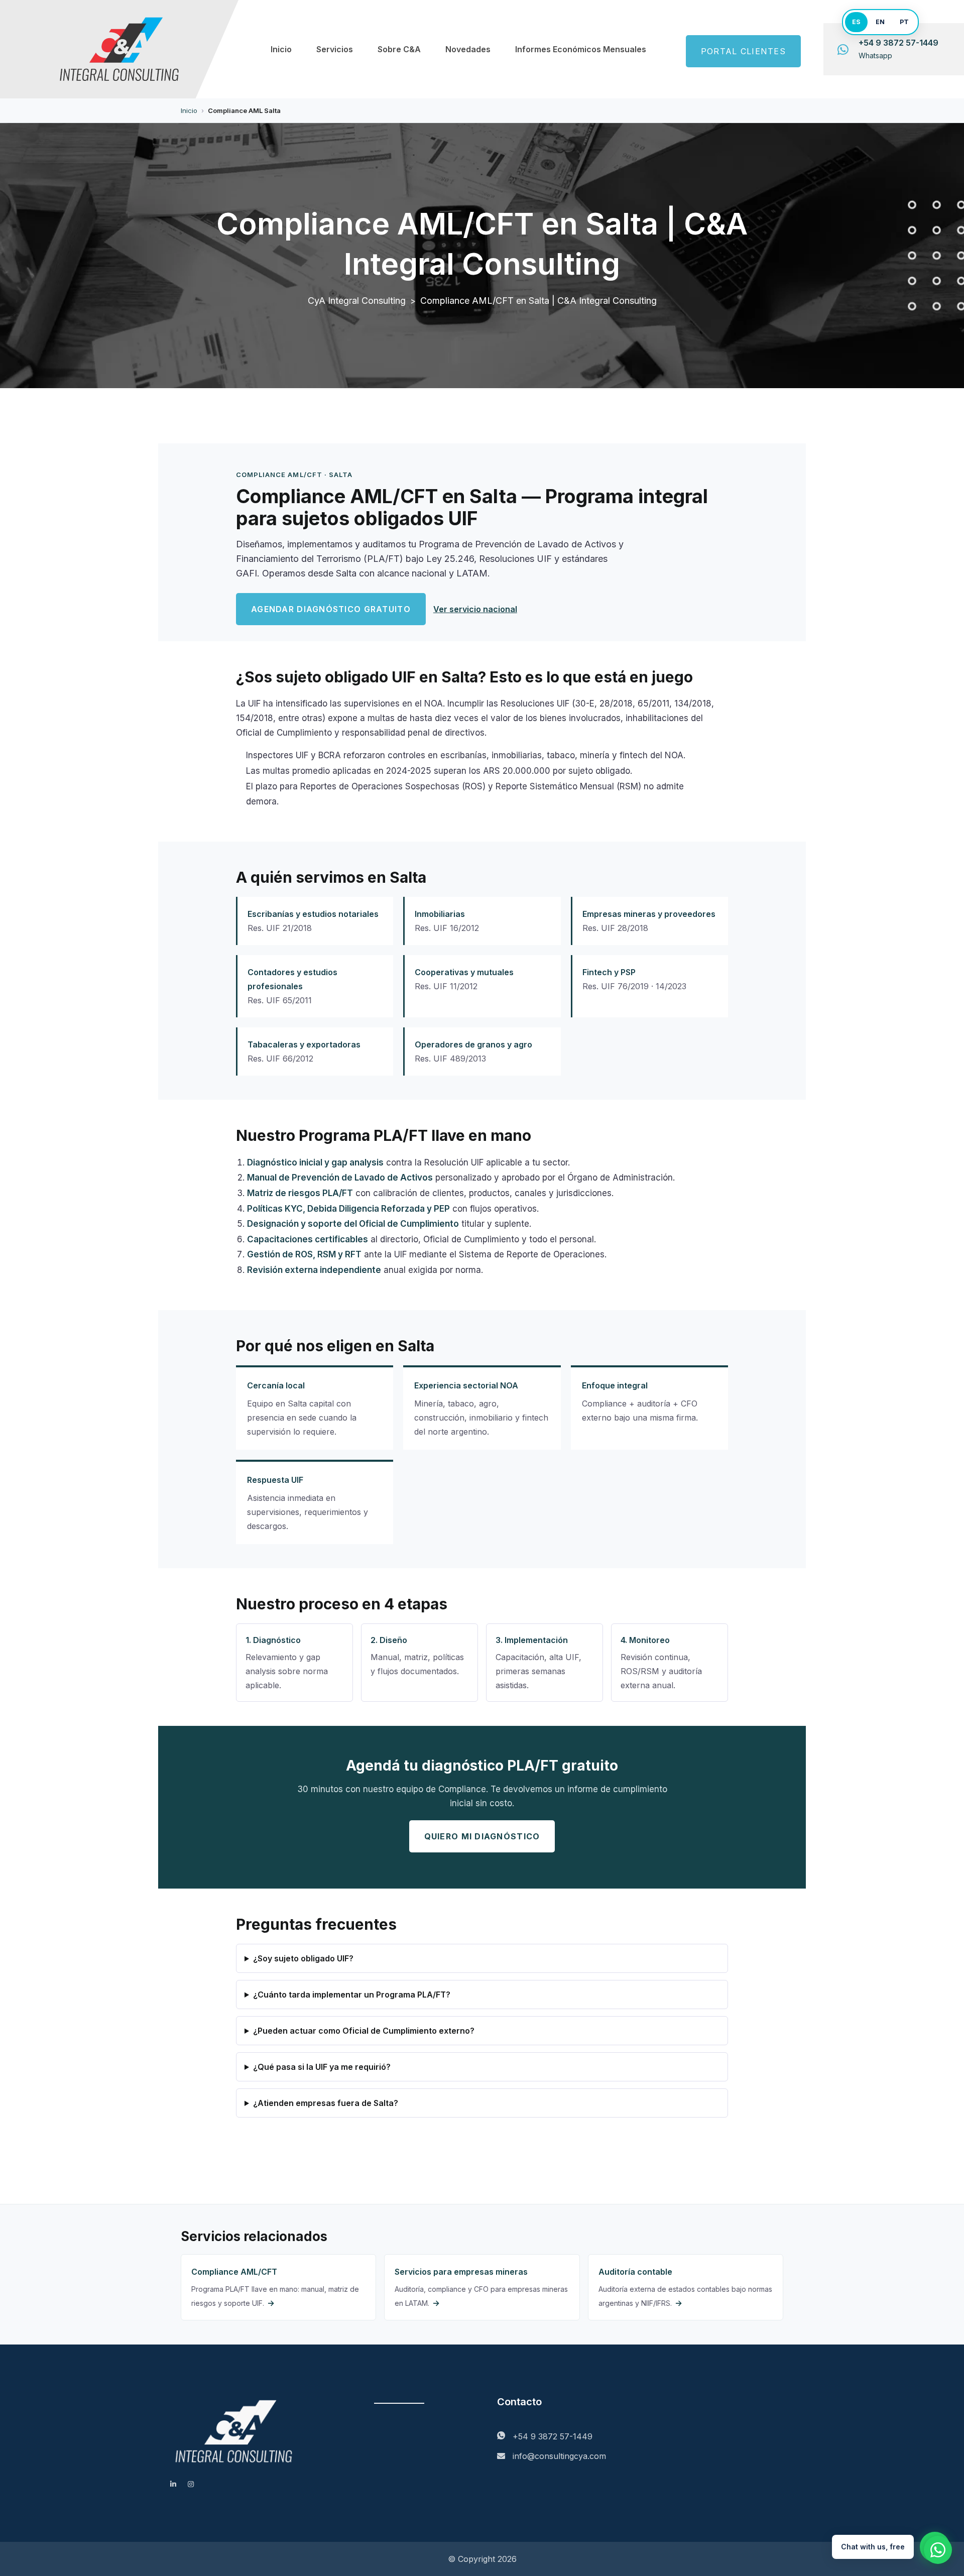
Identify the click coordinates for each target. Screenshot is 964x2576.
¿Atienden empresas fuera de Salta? (326, 2103)
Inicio (281, 49)
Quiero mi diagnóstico (482, 1836)
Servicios (335, 49)
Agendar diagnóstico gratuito (331, 609)
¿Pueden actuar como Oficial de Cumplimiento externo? (364, 2031)
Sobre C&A (399, 49)
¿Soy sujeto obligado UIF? (303, 1958)
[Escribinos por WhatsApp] (938, 2550)
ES (856, 22)
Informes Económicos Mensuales (581, 49)
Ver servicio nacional (475, 609)
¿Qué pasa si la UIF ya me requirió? (322, 2067)
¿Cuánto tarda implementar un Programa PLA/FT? (352, 1995)
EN (880, 22)
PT (904, 22)
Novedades (468, 49)
